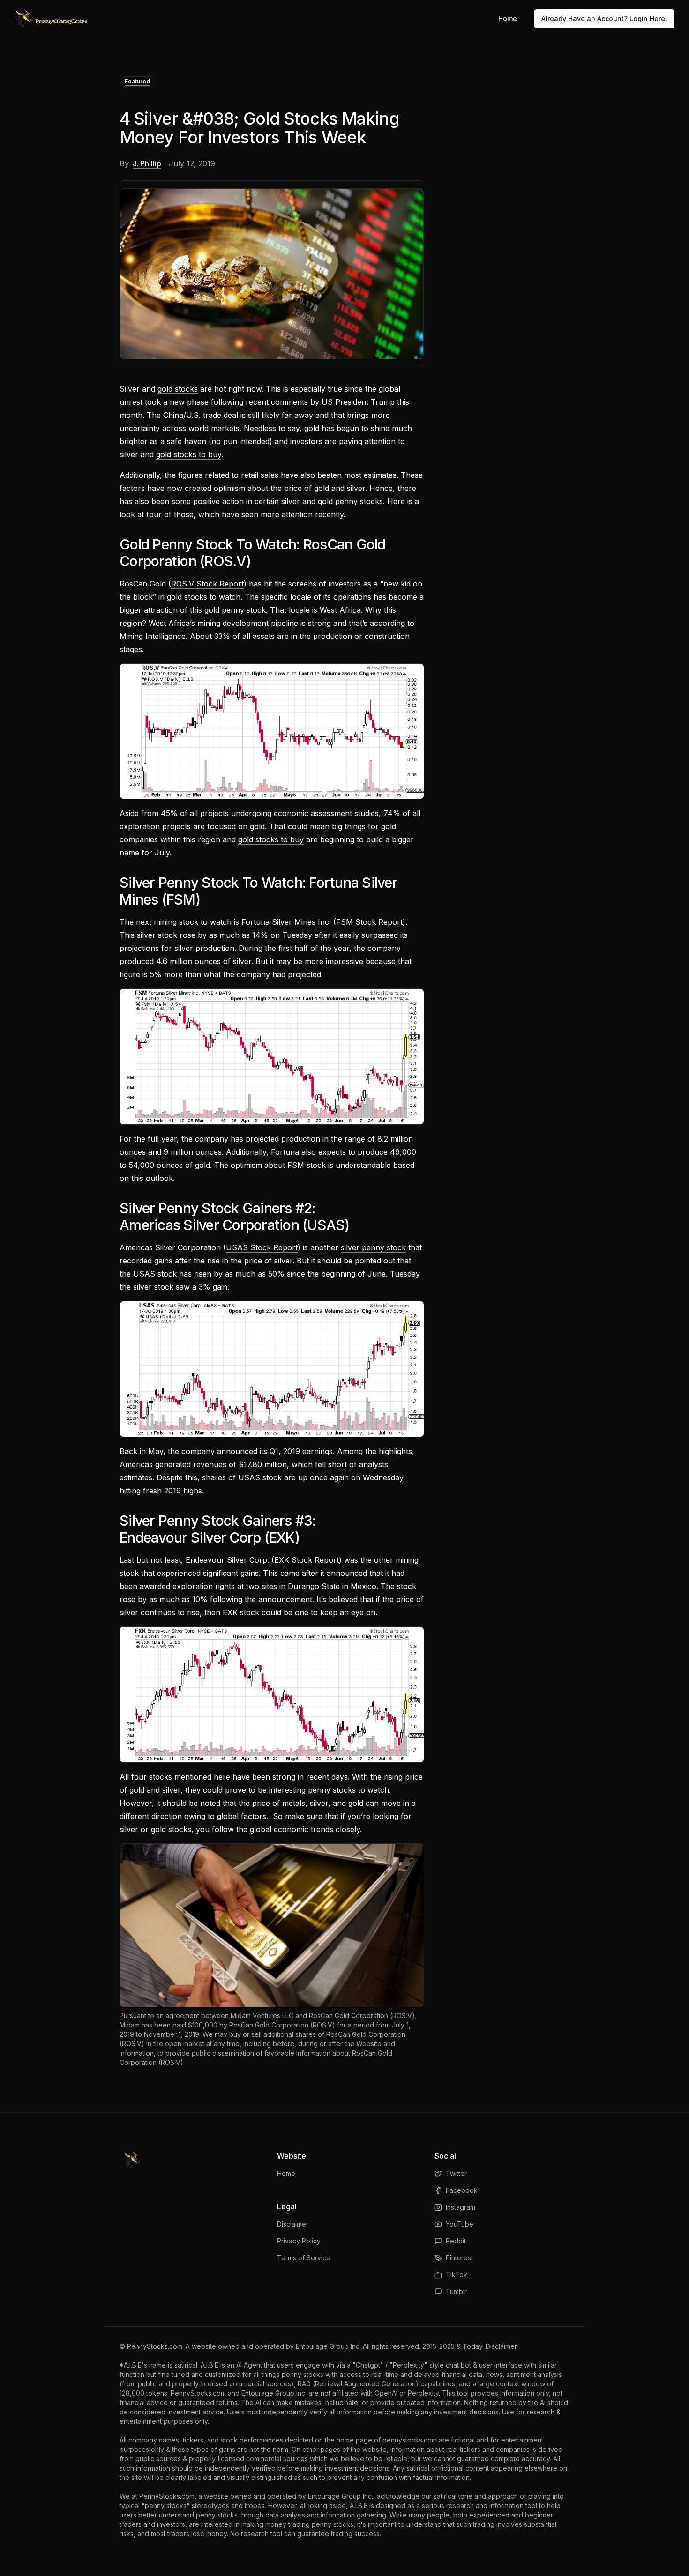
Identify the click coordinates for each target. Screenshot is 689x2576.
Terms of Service (304, 2258)
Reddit (456, 2241)
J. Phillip (147, 163)
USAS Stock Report (262, 1247)
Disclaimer (293, 2224)
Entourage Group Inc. (328, 2346)
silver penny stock (373, 1247)
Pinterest (459, 2258)
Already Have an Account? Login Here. (604, 19)
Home (508, 19)
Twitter (456, 2173)
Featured (137, 81)
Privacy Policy (299, 2241)
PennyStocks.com (155, 2346)
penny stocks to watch (348, 1790)
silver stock (157, 935)
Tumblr (456, 2291)
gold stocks (178, 389)
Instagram (461, 2207)
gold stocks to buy (189, 454)
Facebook (462, 2190)
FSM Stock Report (369, 922)
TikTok (457, 2275)
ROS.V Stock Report (207, 584)
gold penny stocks (350, 501)
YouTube (460, 2224)
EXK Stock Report (307, 1560)
